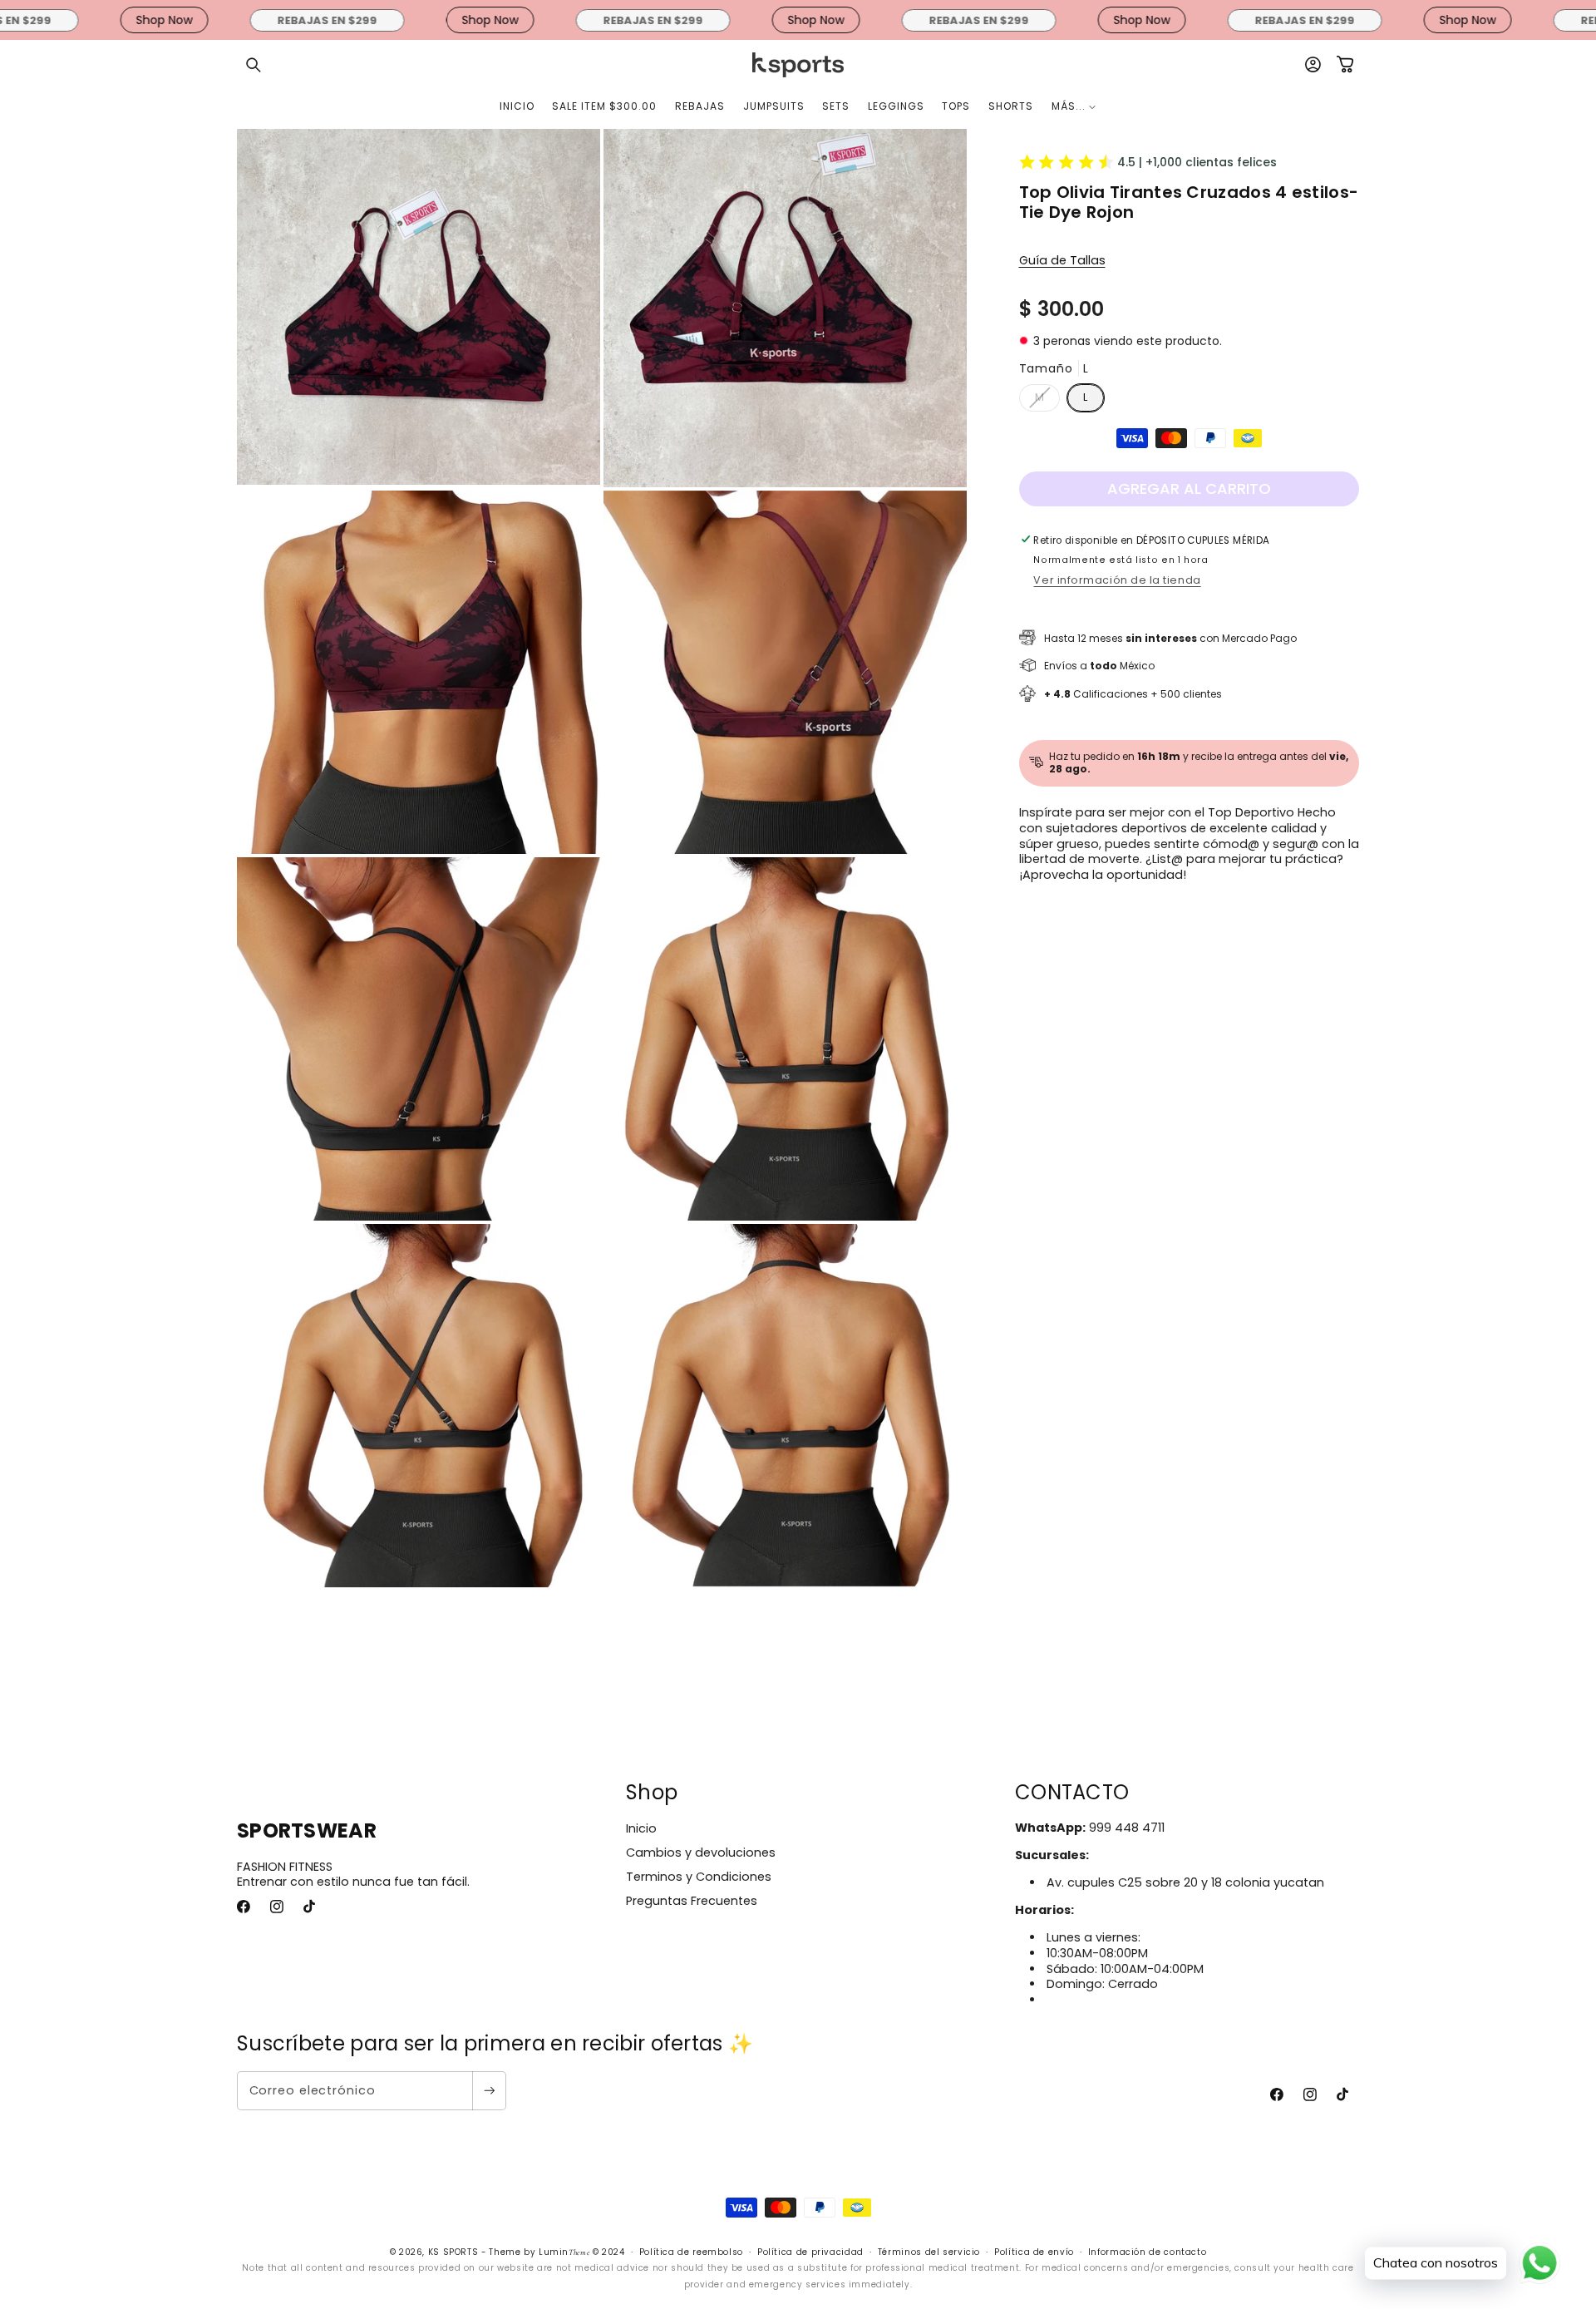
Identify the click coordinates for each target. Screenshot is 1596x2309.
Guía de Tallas (1062, 259)
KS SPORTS (453, 2252)
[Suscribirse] (489, 2091)
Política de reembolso (691, 2252)
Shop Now (80, 20)
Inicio (641, 1828)
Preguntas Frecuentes (692, 1901)
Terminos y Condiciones (699, 1877)
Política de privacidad (810, 2252)
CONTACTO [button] (1072, 1792)
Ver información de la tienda (1117, 579)
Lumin (564, 2252)
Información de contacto (1148, 2252)
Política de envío (1034, 2252)
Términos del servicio (929, 2252)
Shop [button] (652, 1792)
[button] (254, 65)
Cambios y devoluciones (701, 1853)
